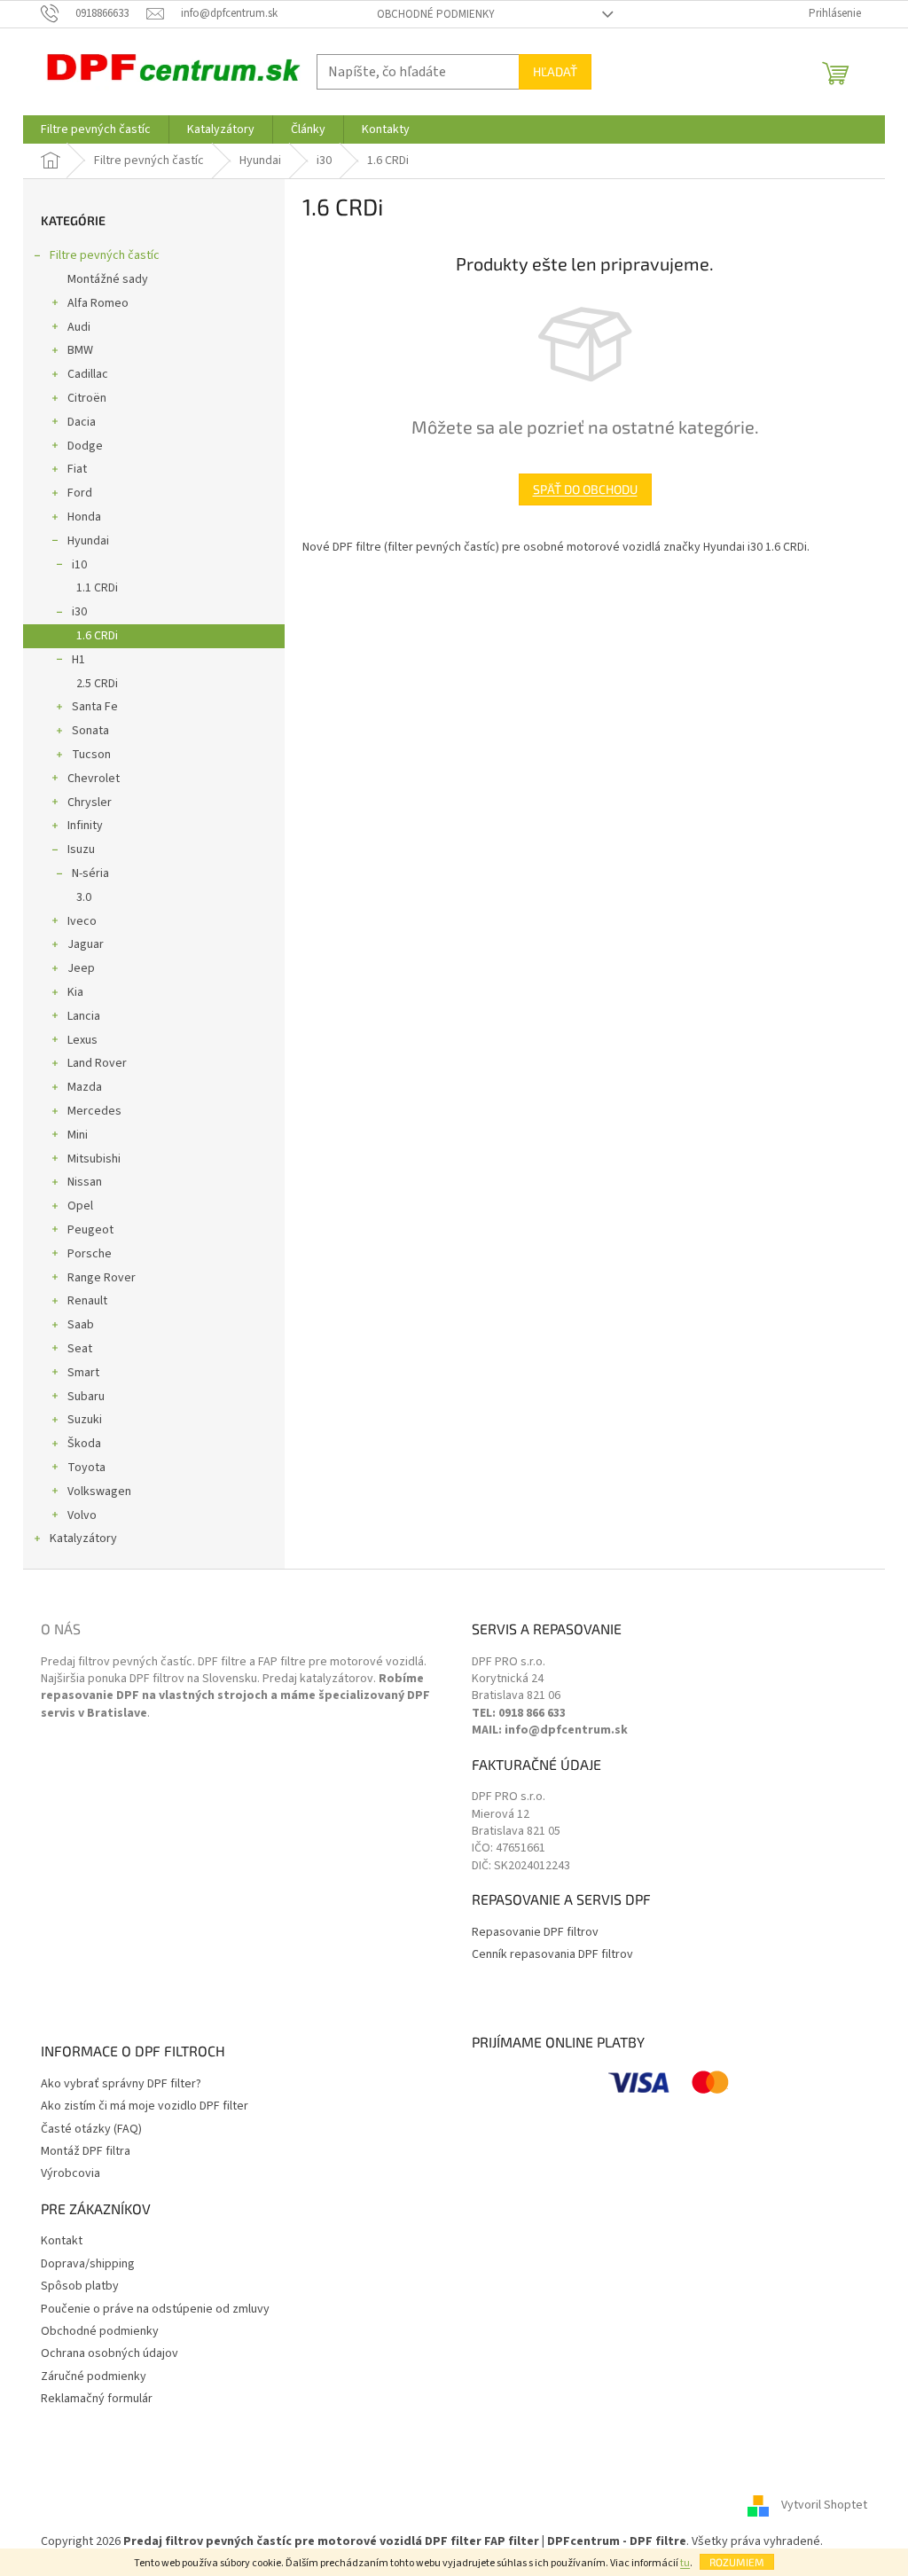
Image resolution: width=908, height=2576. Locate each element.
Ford (80, 493)
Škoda (84, 1444)
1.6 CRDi (97, 636)
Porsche (90, 1254)
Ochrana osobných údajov (110, 2354)
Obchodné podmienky (436, 14)
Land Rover (97, 1063)
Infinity (85, 826)
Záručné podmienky (94, 2377)
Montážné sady (108, 279)
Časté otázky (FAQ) (91, 2130)
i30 (79, 612)
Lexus (82, 1040)
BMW (80, 350)
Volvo (82, 1515)
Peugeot (90, 1230)
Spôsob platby (80, 2286)
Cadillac (88, 374)
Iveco (82, 921)
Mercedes (94, 1111)
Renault (87, 1301)
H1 (78, 660)
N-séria (90, 873)
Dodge (85, 446)
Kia (75, 992)
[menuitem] (96, 129)
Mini (78, 1135)
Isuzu (81, 850)
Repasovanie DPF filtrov (535, 1933)
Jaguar (86, 944)
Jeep (81, 968)
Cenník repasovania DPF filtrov (552, 1955)
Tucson (91, 755)
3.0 (84, 897)
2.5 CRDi (97, 684)
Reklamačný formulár (97, 2399)
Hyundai (88, 541)
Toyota (86, 1468)
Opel (80, 1206)
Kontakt (62, 2241)
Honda (84, 517)
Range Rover (102, 1278)
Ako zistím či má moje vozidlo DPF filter (145, 2106)
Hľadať (555, 71)
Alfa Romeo (98, 303)
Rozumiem (737, 2562)
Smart (83, 1373)
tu (685, 2563)
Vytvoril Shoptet (824, 2505)
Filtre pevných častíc (105, 255)
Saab (81, 1325)
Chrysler (90, 803)
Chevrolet (94, 779)
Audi (79, 327)
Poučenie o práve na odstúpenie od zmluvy (155, 2310)
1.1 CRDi (97, 588)
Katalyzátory (83, 1539)
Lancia (84, 1016)
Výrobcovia (70, 2174)
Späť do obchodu (585, 489)
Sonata (90, 731)
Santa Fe (95, 707)
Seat (80, 1349)
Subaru (86, 1397)
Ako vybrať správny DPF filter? (121, 2084)
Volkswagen (99, 1492)
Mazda (85, 1087)
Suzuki (85, 1420)
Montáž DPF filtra (86, 2152)
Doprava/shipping (88, 2264)
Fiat (77, 469)
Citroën (87, 398)
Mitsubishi (94, 1159)
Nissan (85, 1182)
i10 (79, 565)
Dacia (82, 422)
